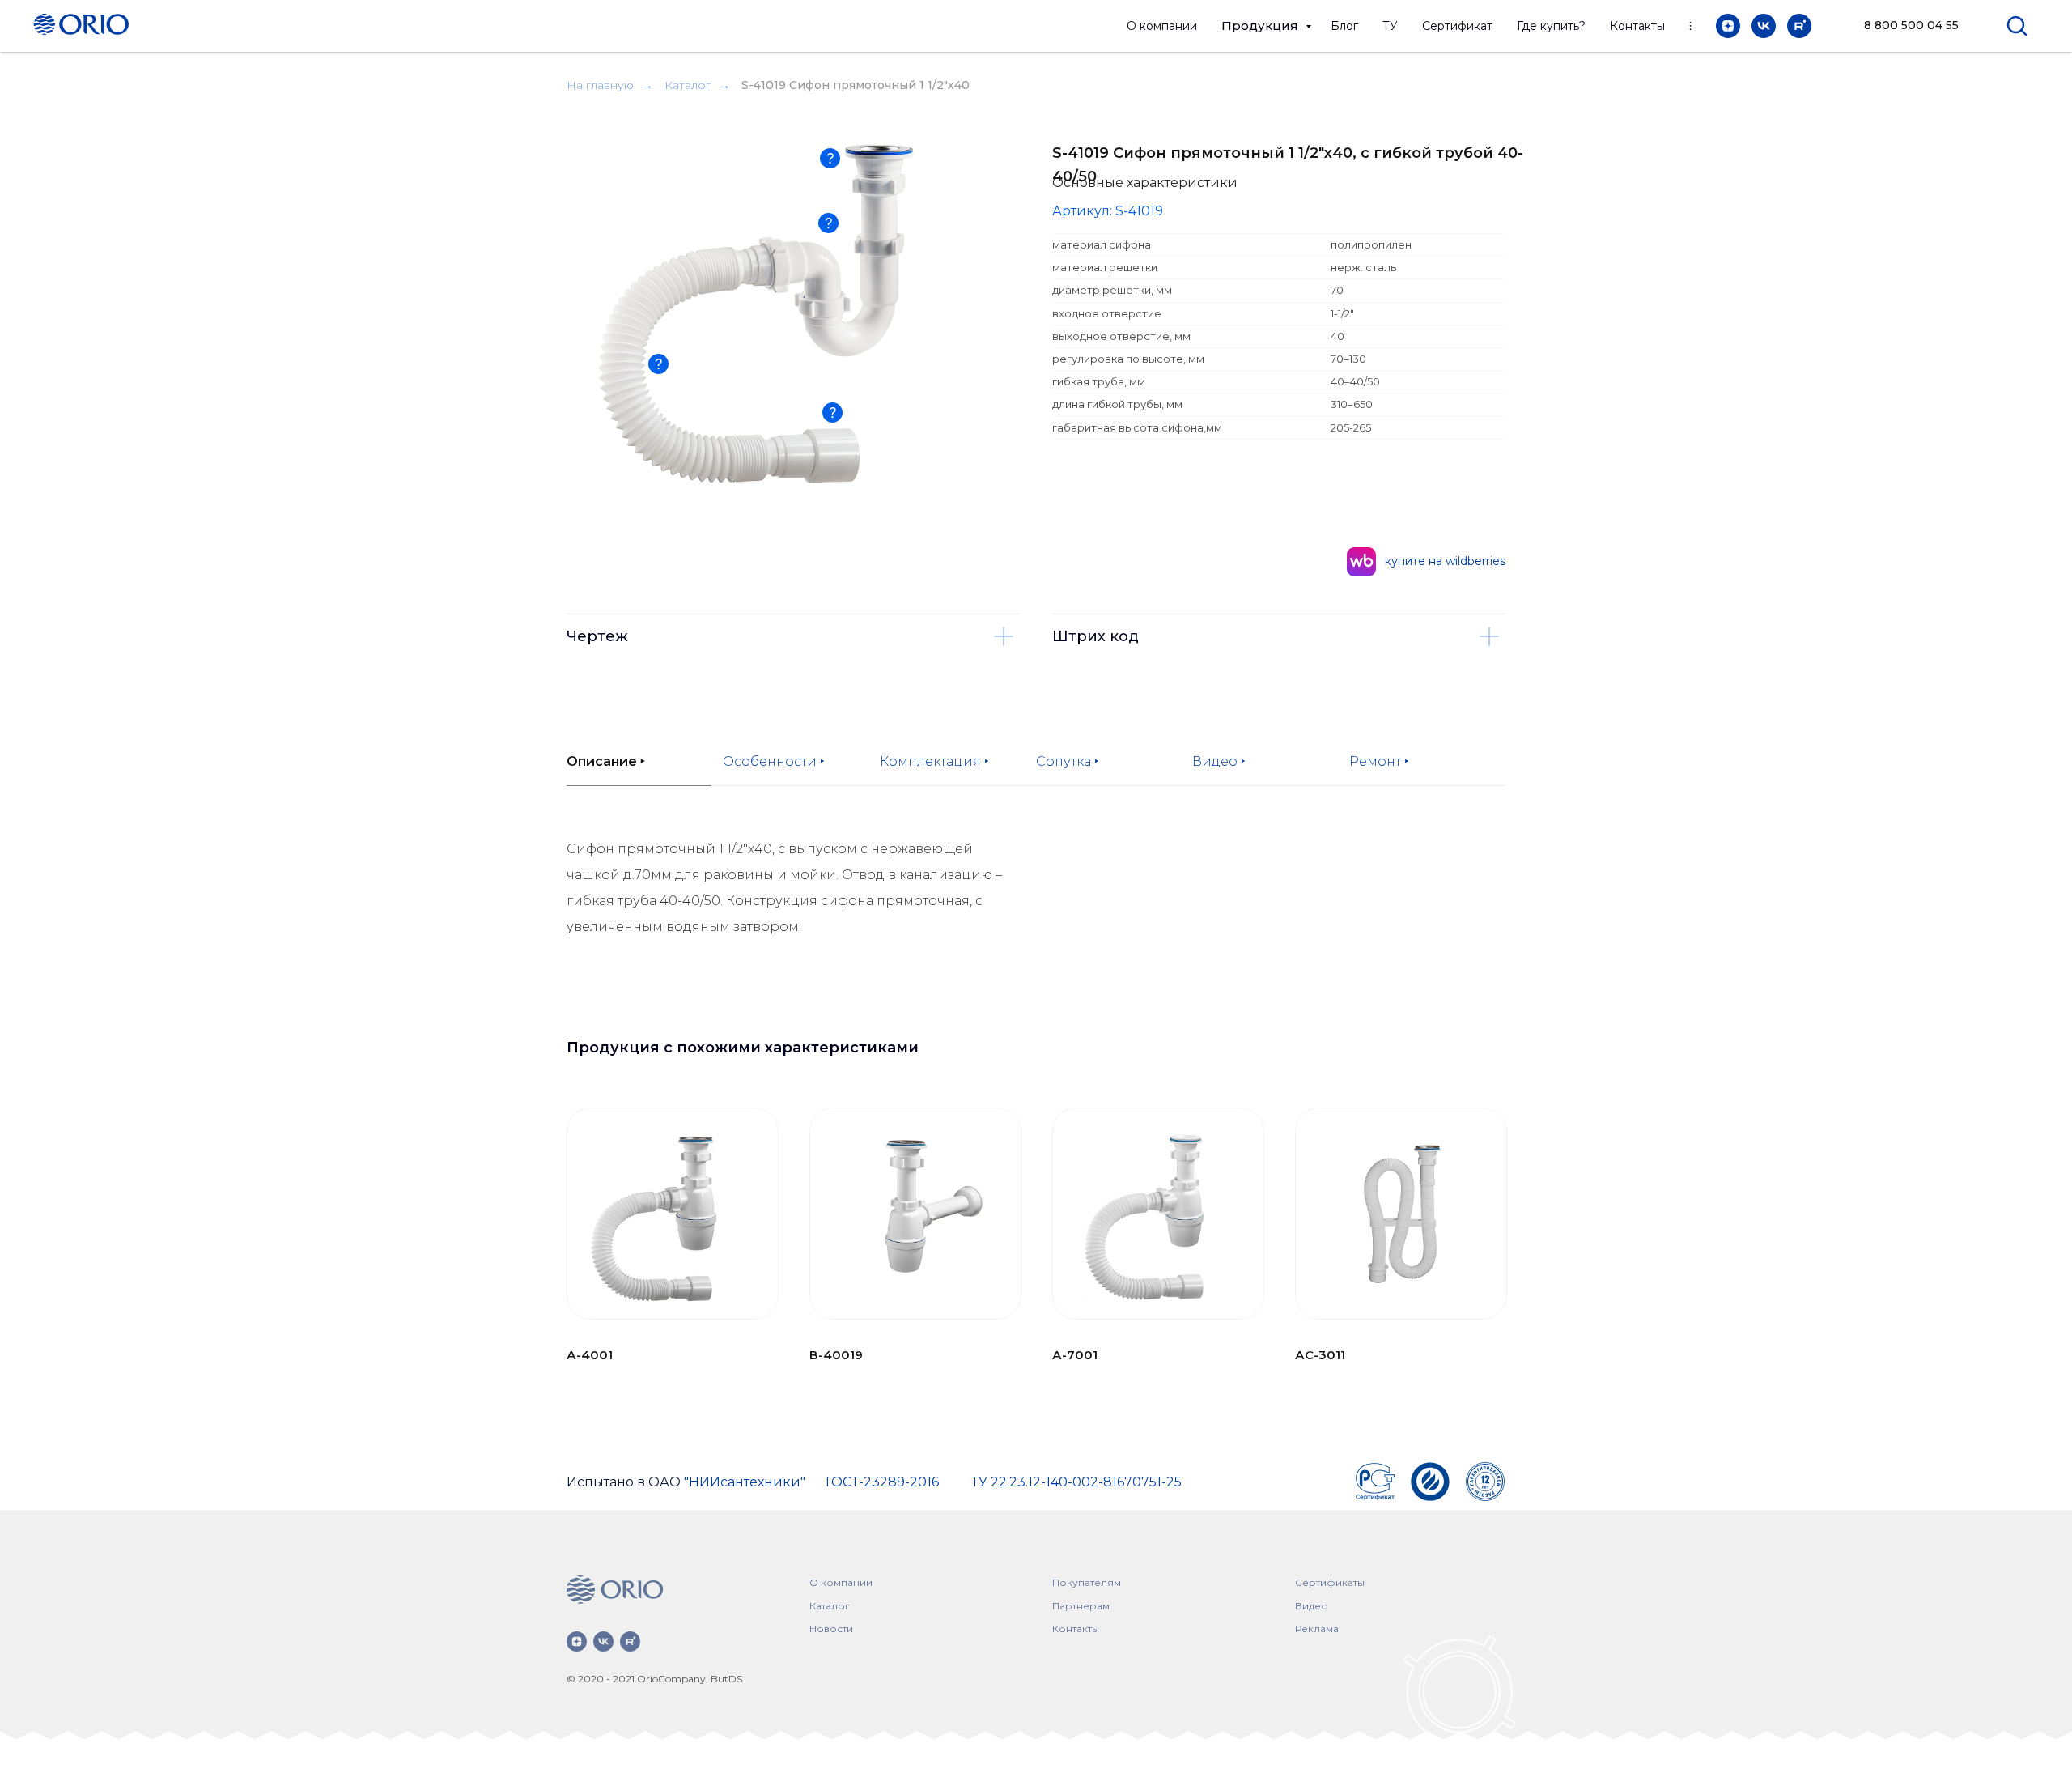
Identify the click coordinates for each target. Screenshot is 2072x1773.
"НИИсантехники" (745, 1482)
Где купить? (1551, 26)
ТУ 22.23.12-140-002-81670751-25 (1076, 1482)
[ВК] (1764, 26)
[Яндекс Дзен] (1728, 26)
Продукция (1261, 26)
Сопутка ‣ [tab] (1068, 761)
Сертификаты (1330, 1582)
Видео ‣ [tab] (1219, 761)
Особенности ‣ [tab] (774, 761)
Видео (1312, 1606)
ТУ (1390, 26)
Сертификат (1457, 26)
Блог (1344, 26)
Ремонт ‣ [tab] (1379, 761)
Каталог (688, 85)
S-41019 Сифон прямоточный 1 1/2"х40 (856, 85)
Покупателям (1087, 1582)
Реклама (1317, 1628)
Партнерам (1081, 1606)
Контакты (1637, 26)
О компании (1162, 26)
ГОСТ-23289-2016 (882, 1482)
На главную (600, 85)
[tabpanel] (1036, 919)
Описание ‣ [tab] (606, 761)
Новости (831, 1628)
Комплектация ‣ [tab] (934, 761)
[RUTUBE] (1799, 26)
